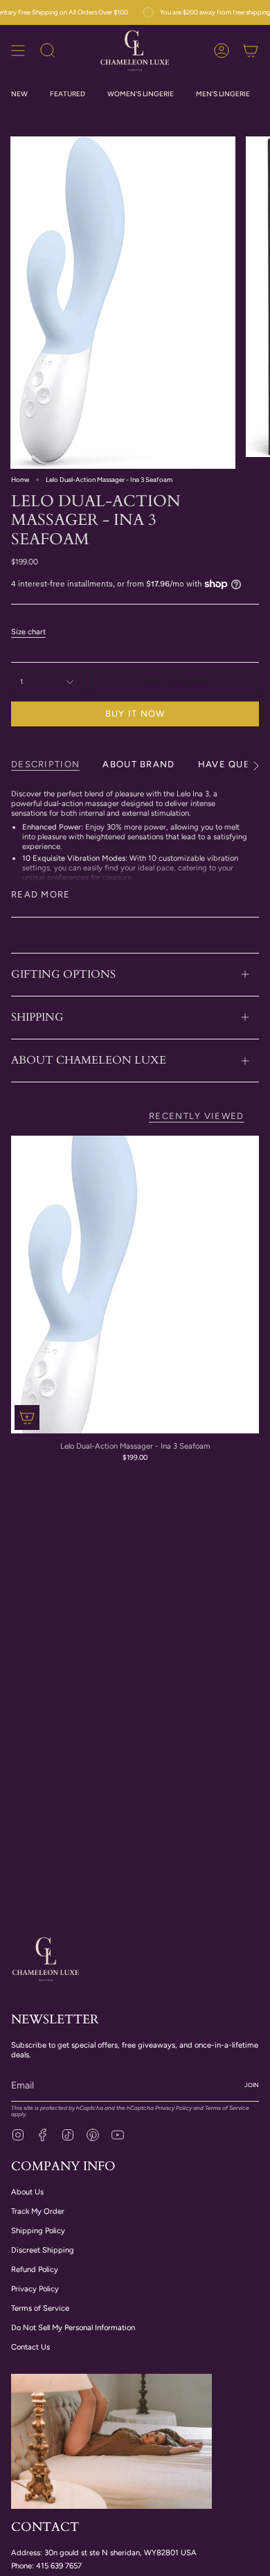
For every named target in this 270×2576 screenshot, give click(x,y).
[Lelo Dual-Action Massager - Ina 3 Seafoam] (135, 1285)
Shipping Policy (38, 2230)
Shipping (37, 1017)
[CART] (251, 50)
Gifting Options (63, 974)
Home (20, 480)
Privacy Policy (173, 2108)
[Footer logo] (46, 1958)
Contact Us (30, 2347)
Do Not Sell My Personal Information (73, 2327)
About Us (27, 2192)
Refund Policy (35, 2269)
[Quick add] (27, 1417)
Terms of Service (227, 2108)
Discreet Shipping (43, 2250)
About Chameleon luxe (89, 1060)
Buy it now (135, 714)
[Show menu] (18, 50)
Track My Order (38, 2211)
